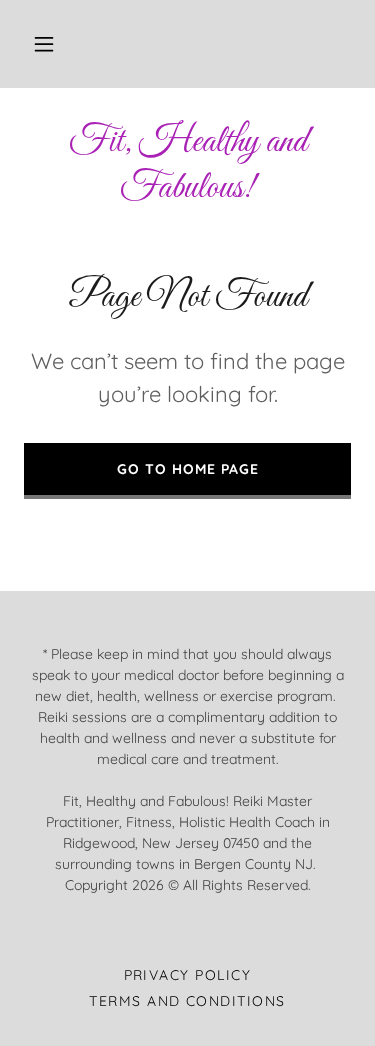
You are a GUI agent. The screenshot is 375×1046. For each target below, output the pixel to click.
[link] (187, 165)
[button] (44, 44)
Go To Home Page (188, 469)
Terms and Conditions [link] (187, 1001)
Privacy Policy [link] (188, 975)
